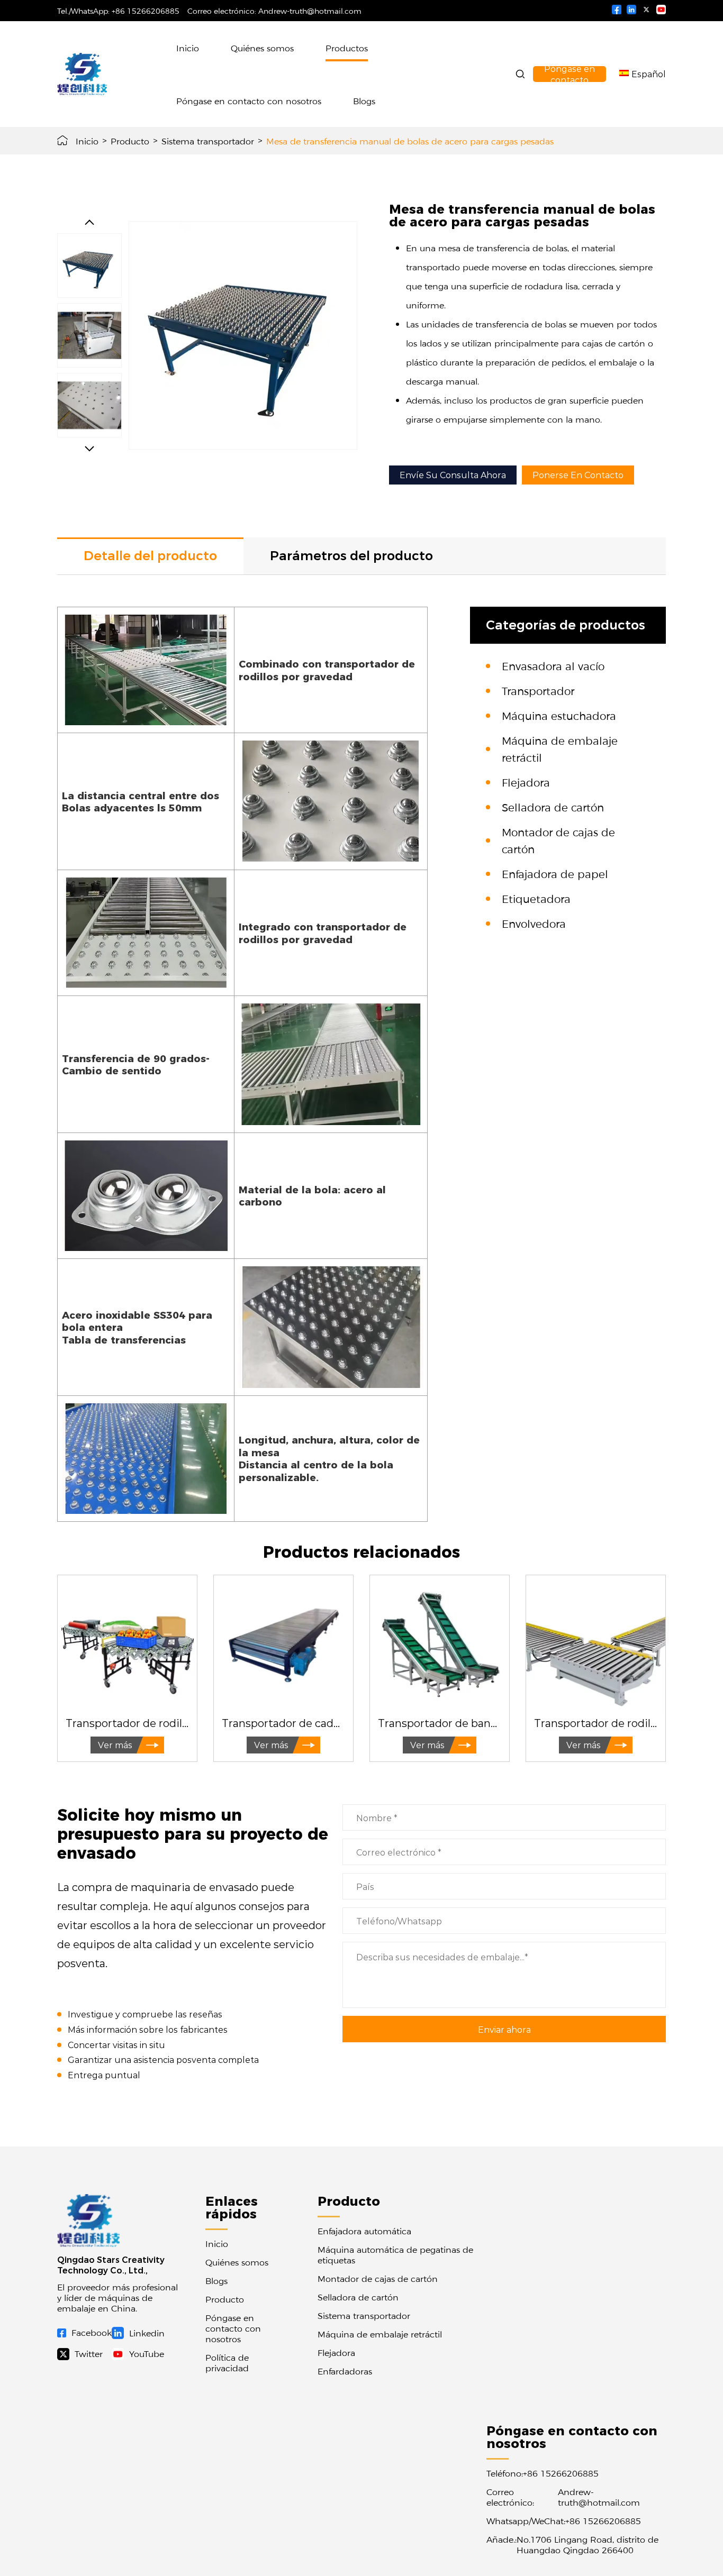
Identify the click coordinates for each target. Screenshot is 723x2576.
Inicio (188, 48)
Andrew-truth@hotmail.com (310, 11)
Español (649, 74)
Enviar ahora (504, 2029)
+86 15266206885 (146, 11)
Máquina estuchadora (559, 715)
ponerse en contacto (578, 475)
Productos (347, 48)
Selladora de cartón (553, 807)
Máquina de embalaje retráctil (380, 2334)
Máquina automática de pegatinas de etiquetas (395, 2254)
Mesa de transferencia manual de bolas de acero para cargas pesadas (410, 141)
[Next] (89, 449)
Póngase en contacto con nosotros (249, 101)
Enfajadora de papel (555, 873)
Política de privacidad (227, 2362)
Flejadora (526, 782)
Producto (130, 141)
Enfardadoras (345, 2371)
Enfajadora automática (364, 2231)
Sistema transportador (208, 141)
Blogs (364, 101)
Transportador (538, 690)
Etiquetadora (536, 898)
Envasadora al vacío (553, 665)
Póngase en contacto (570, 74)
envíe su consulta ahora (453, 475)
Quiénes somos (262, 48)
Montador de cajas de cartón (378, 2278)
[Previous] (89, 222)
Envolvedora (534, 923)
